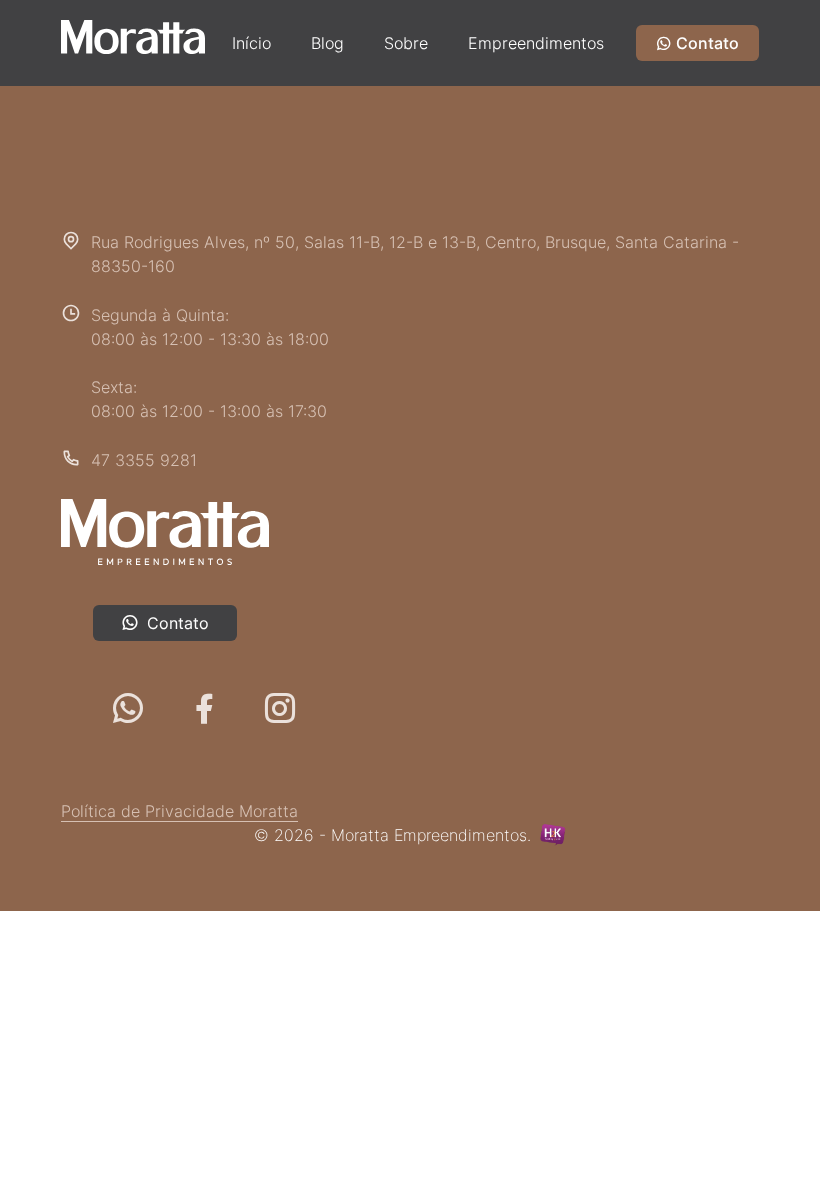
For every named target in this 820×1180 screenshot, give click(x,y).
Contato (705, 43)
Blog (327, 43)
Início (251, 43)
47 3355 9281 (144, 460)
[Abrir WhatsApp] (770, 1129)
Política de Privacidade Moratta (179, 811)
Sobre (406, 43)
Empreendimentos (536, 43)
